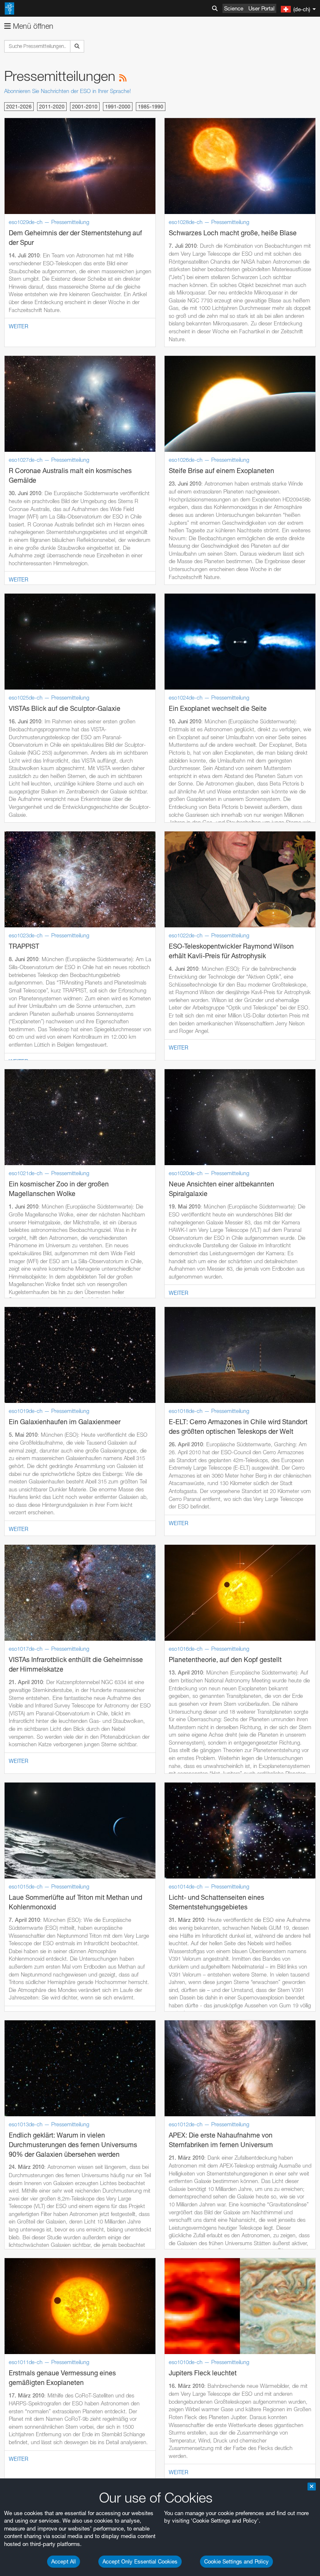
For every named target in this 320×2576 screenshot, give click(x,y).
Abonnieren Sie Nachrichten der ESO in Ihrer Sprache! (67, 91)
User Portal (261, 8)
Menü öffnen (32, 26)
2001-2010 (85, 107)
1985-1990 (151, 107)
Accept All (64, 2561)
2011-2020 (52, 107)
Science (234, 8)
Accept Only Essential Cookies (140, 2561)
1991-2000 (118, 107)
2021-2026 (19, 107)
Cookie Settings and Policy (236, 2561)
